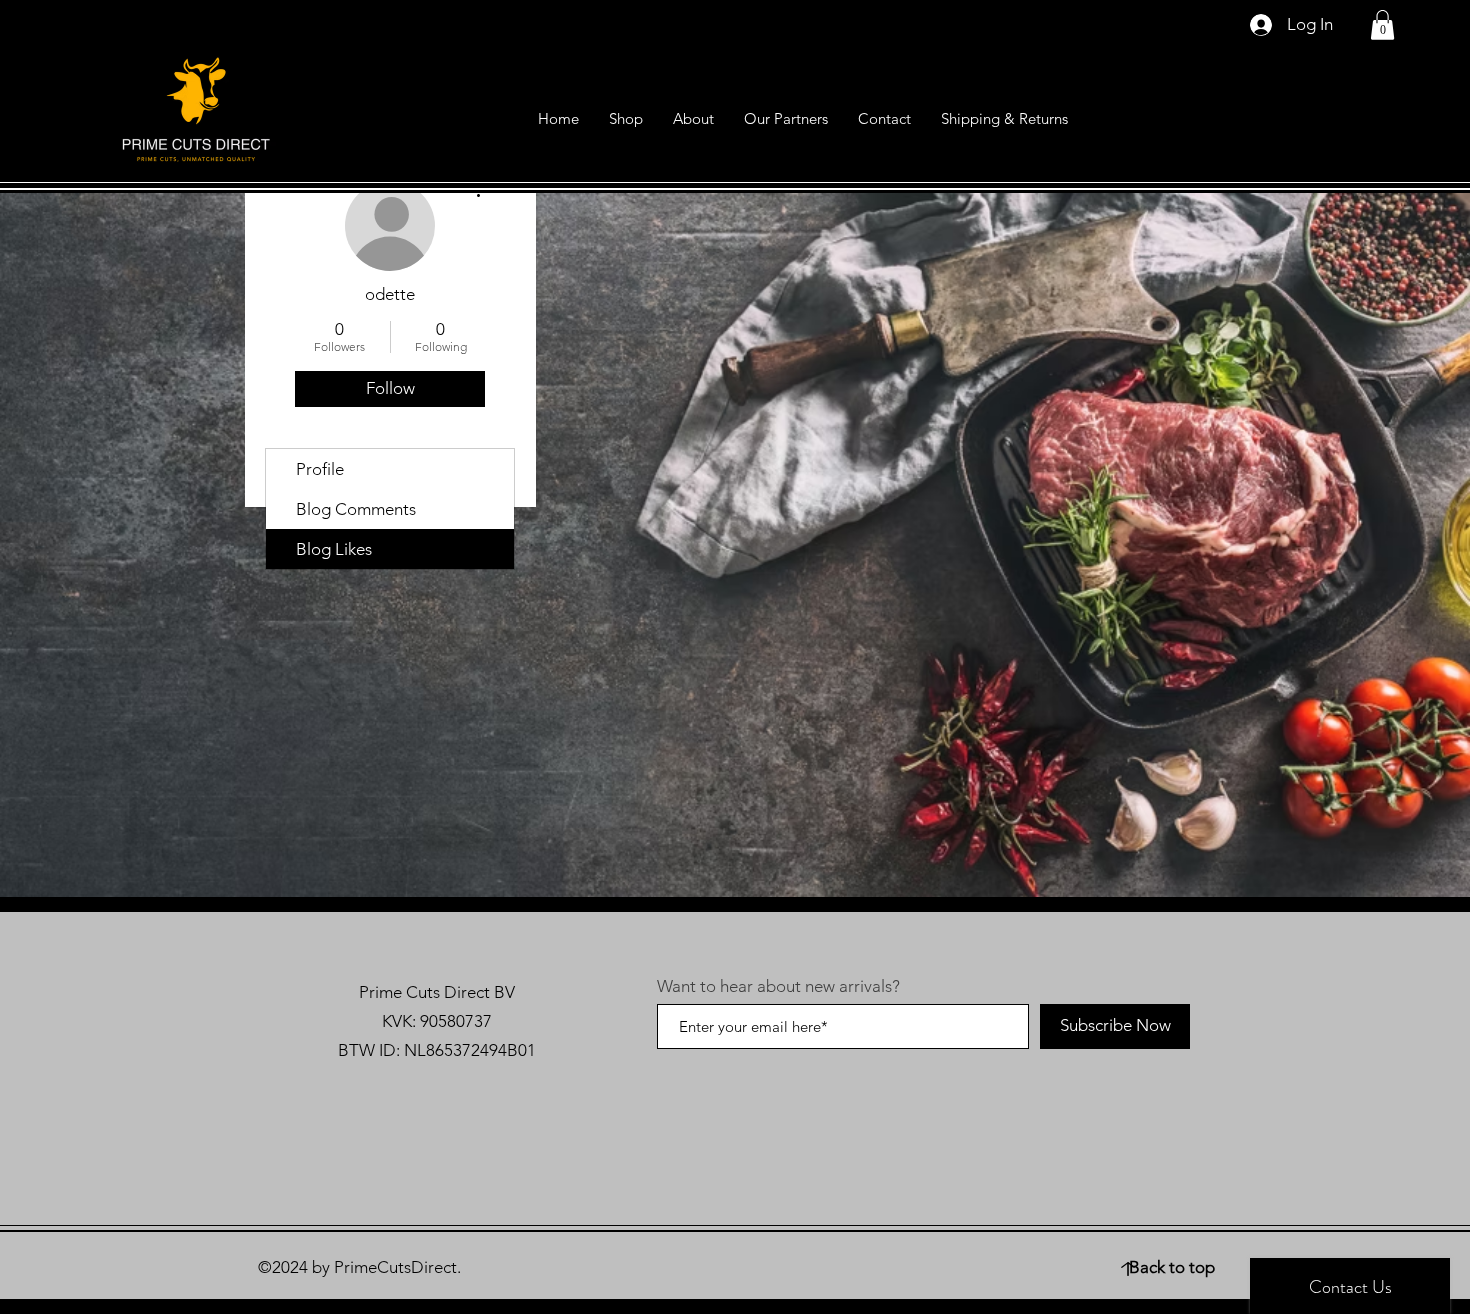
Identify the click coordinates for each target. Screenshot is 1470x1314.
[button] (1382, 25)
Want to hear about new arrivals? (778, 986)
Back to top (1172, 1267)
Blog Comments (356, 509)
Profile (320, 469)
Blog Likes (334, 549)
